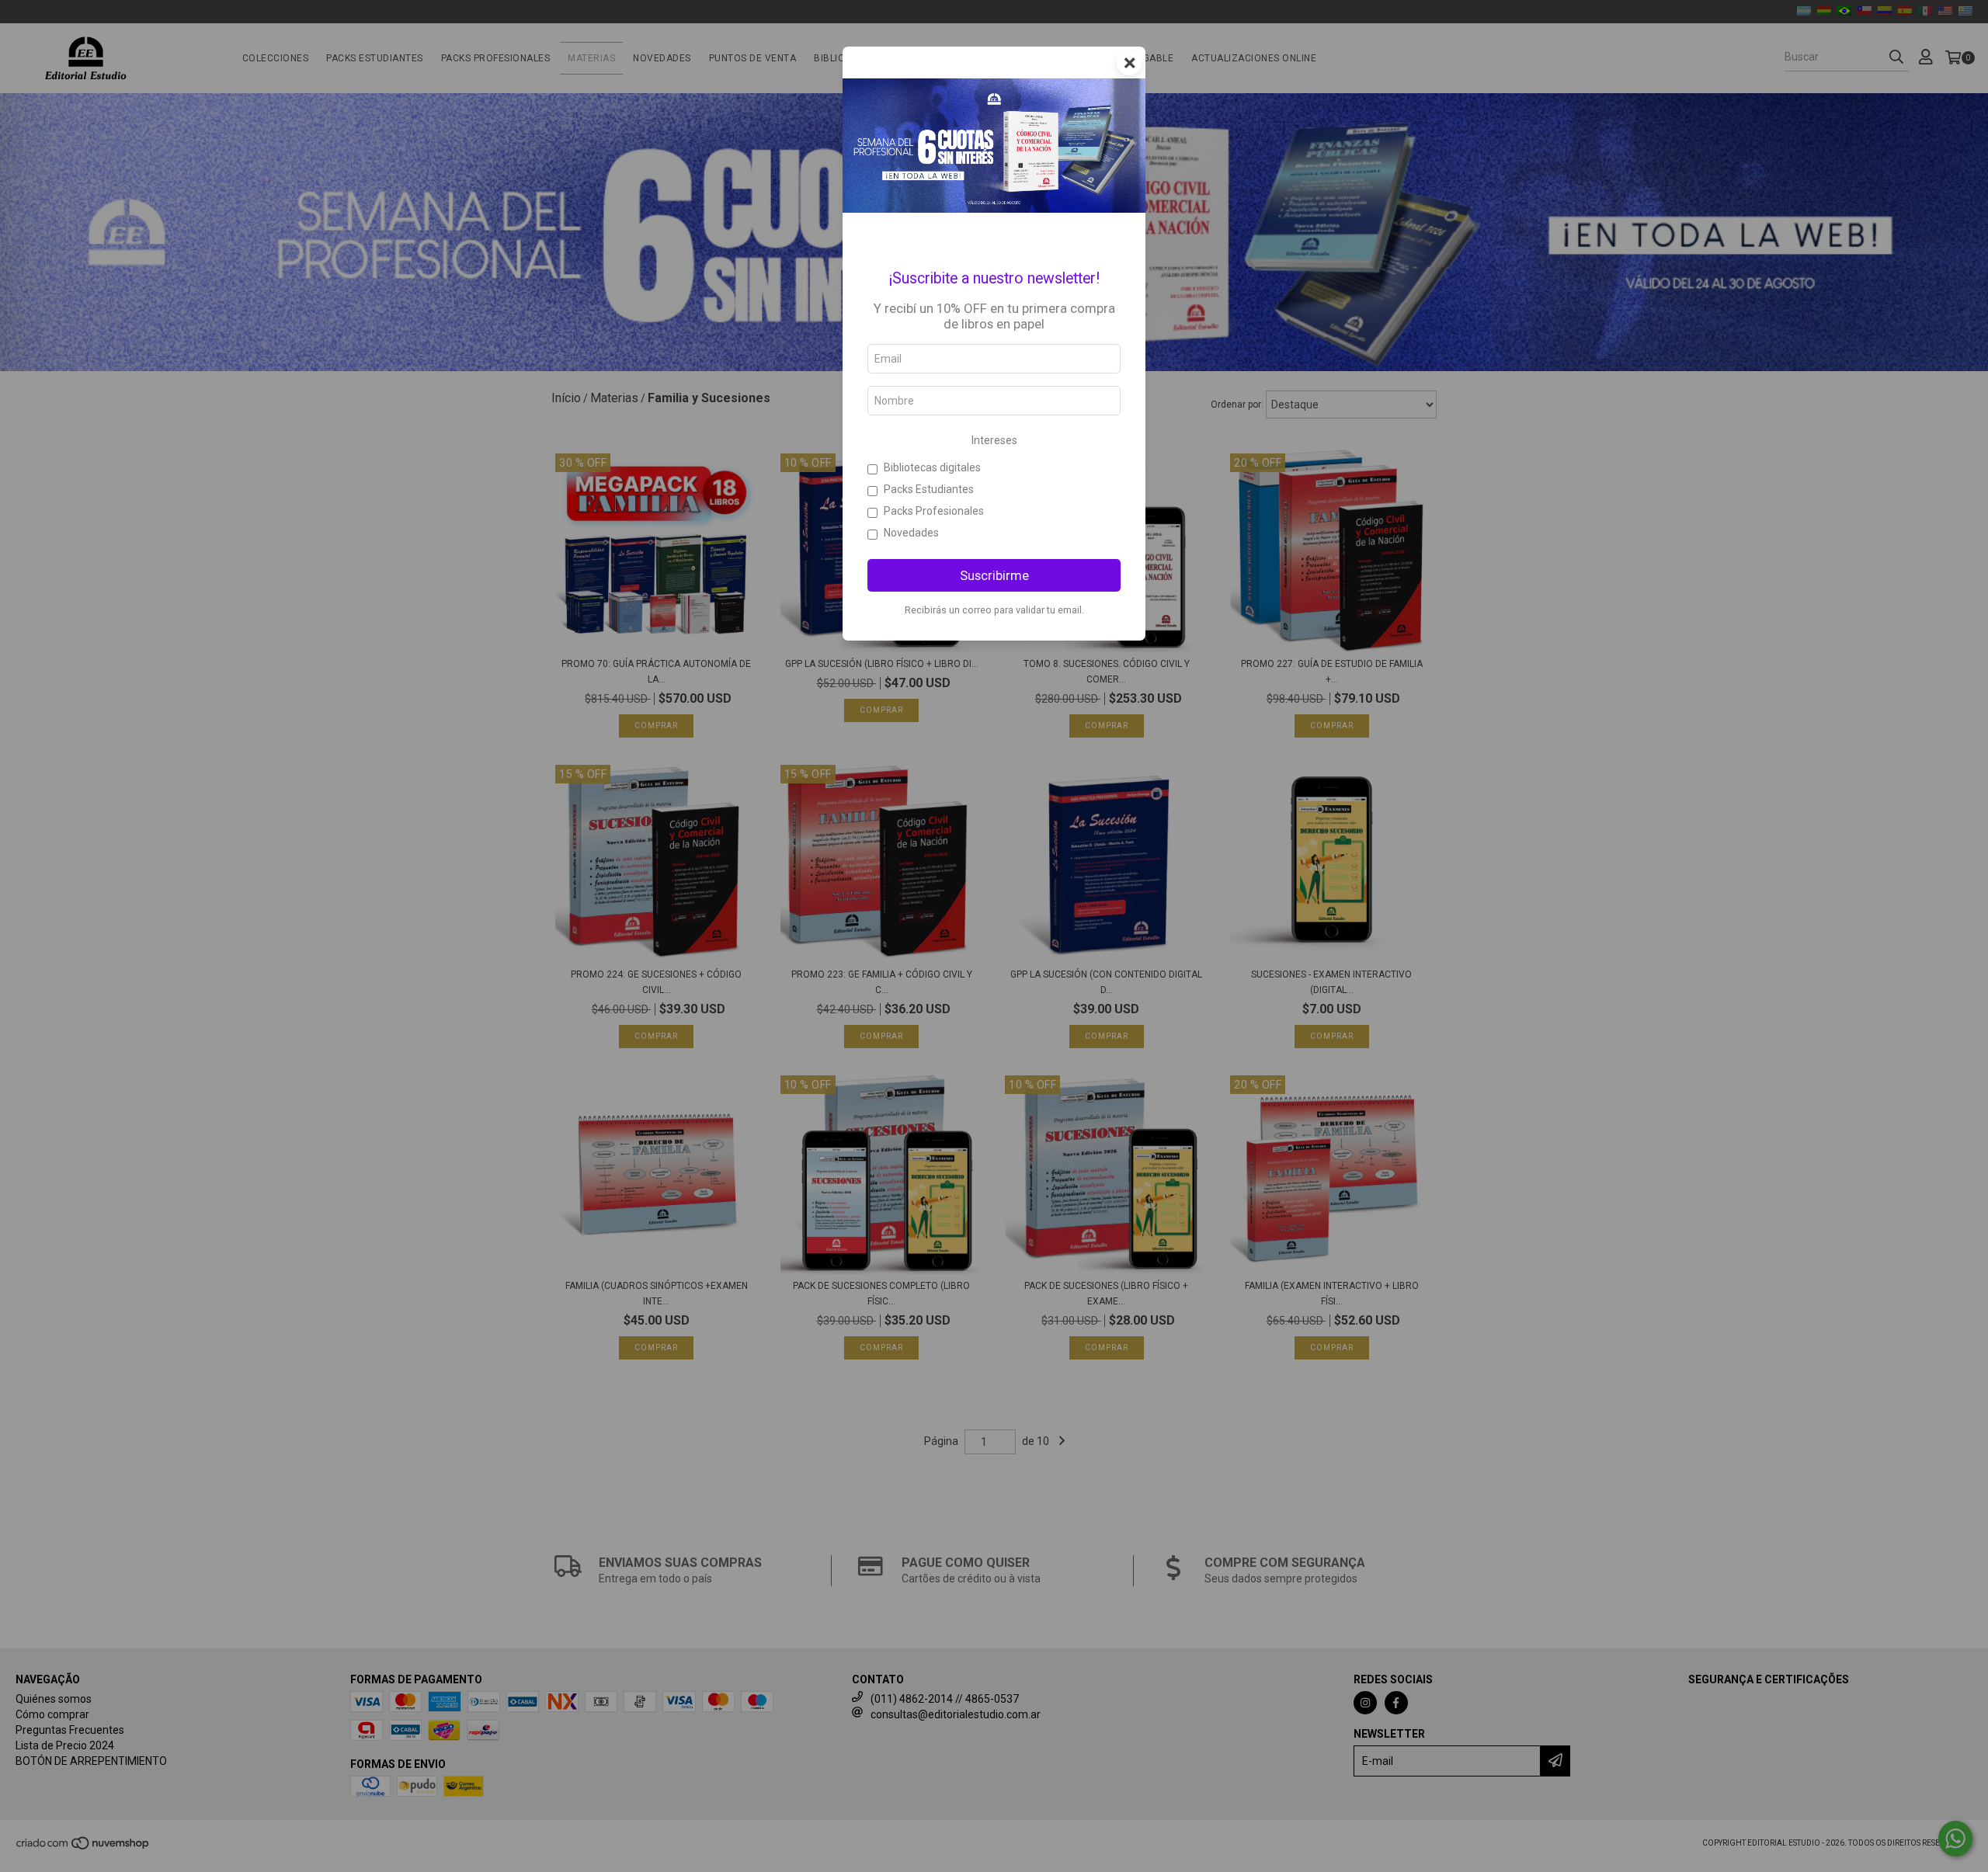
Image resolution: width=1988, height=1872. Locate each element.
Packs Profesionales (934, 511)
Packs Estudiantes (929, 489)
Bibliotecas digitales (932, 467)
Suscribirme (994, 575)
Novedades (911, 533)
